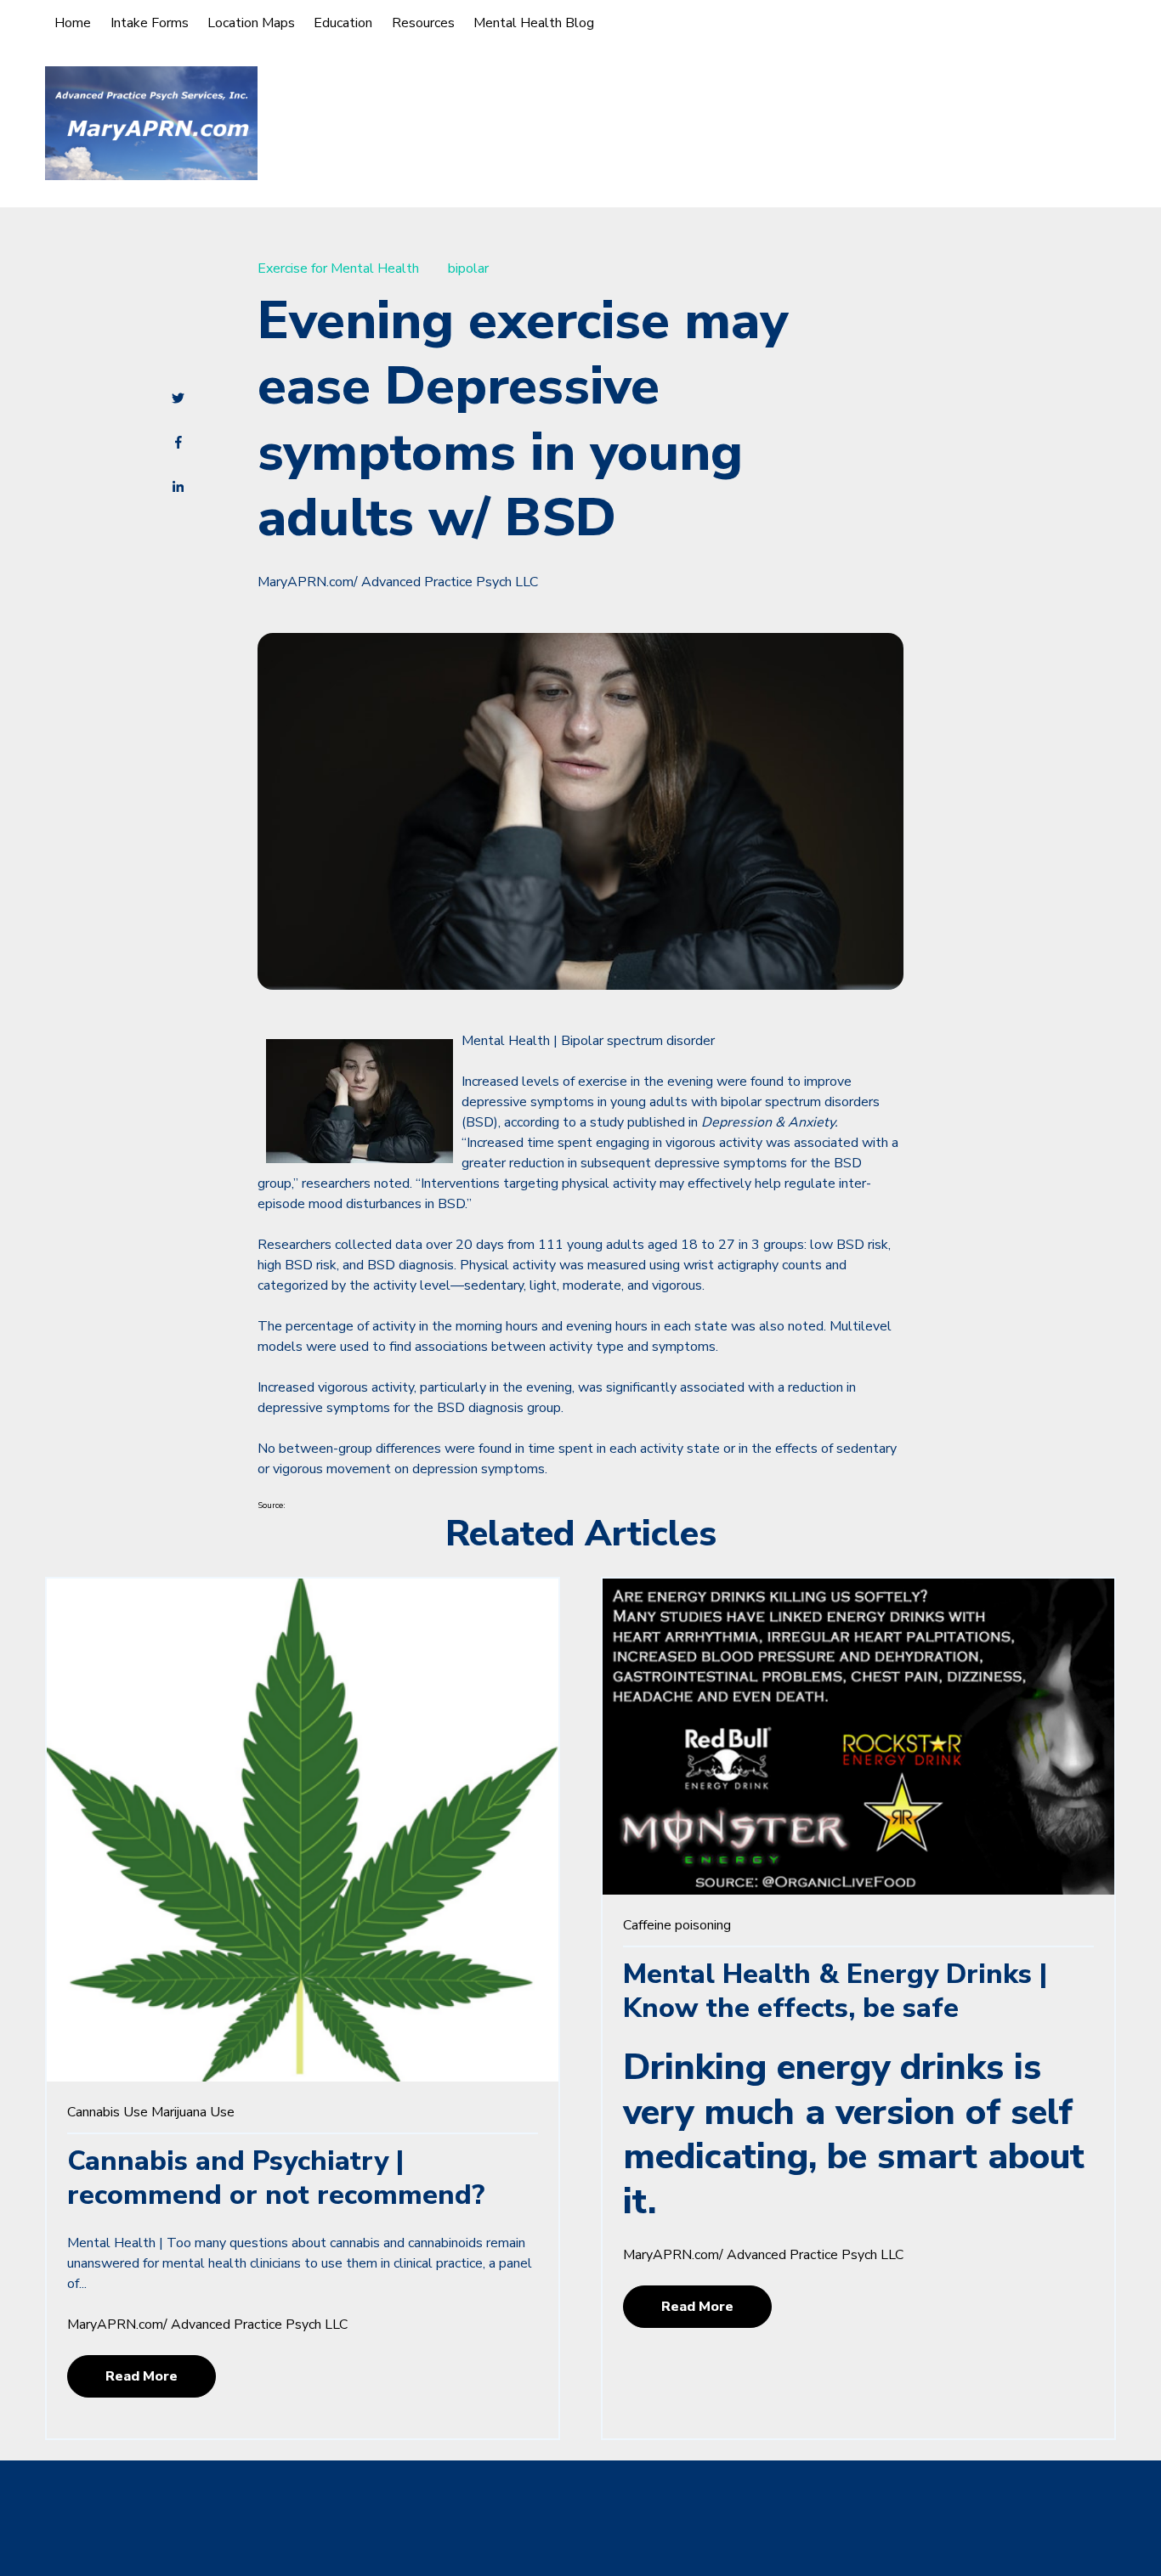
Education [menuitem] (343, 23)
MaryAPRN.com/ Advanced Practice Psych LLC (398, 582)
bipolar (468, 268)
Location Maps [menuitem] (251, 23)
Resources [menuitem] (423, 23)
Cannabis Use (108, 2112)
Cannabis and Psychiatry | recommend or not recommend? (276, 2178)
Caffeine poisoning (677, 1925)
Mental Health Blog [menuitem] (534, 23)
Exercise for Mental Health (338, 268)
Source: (272, 1505)
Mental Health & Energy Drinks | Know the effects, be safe (835, 1991)
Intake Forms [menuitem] (150, 23)
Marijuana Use (193, 2112)
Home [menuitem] (73, 23)
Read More (142, 2376)
